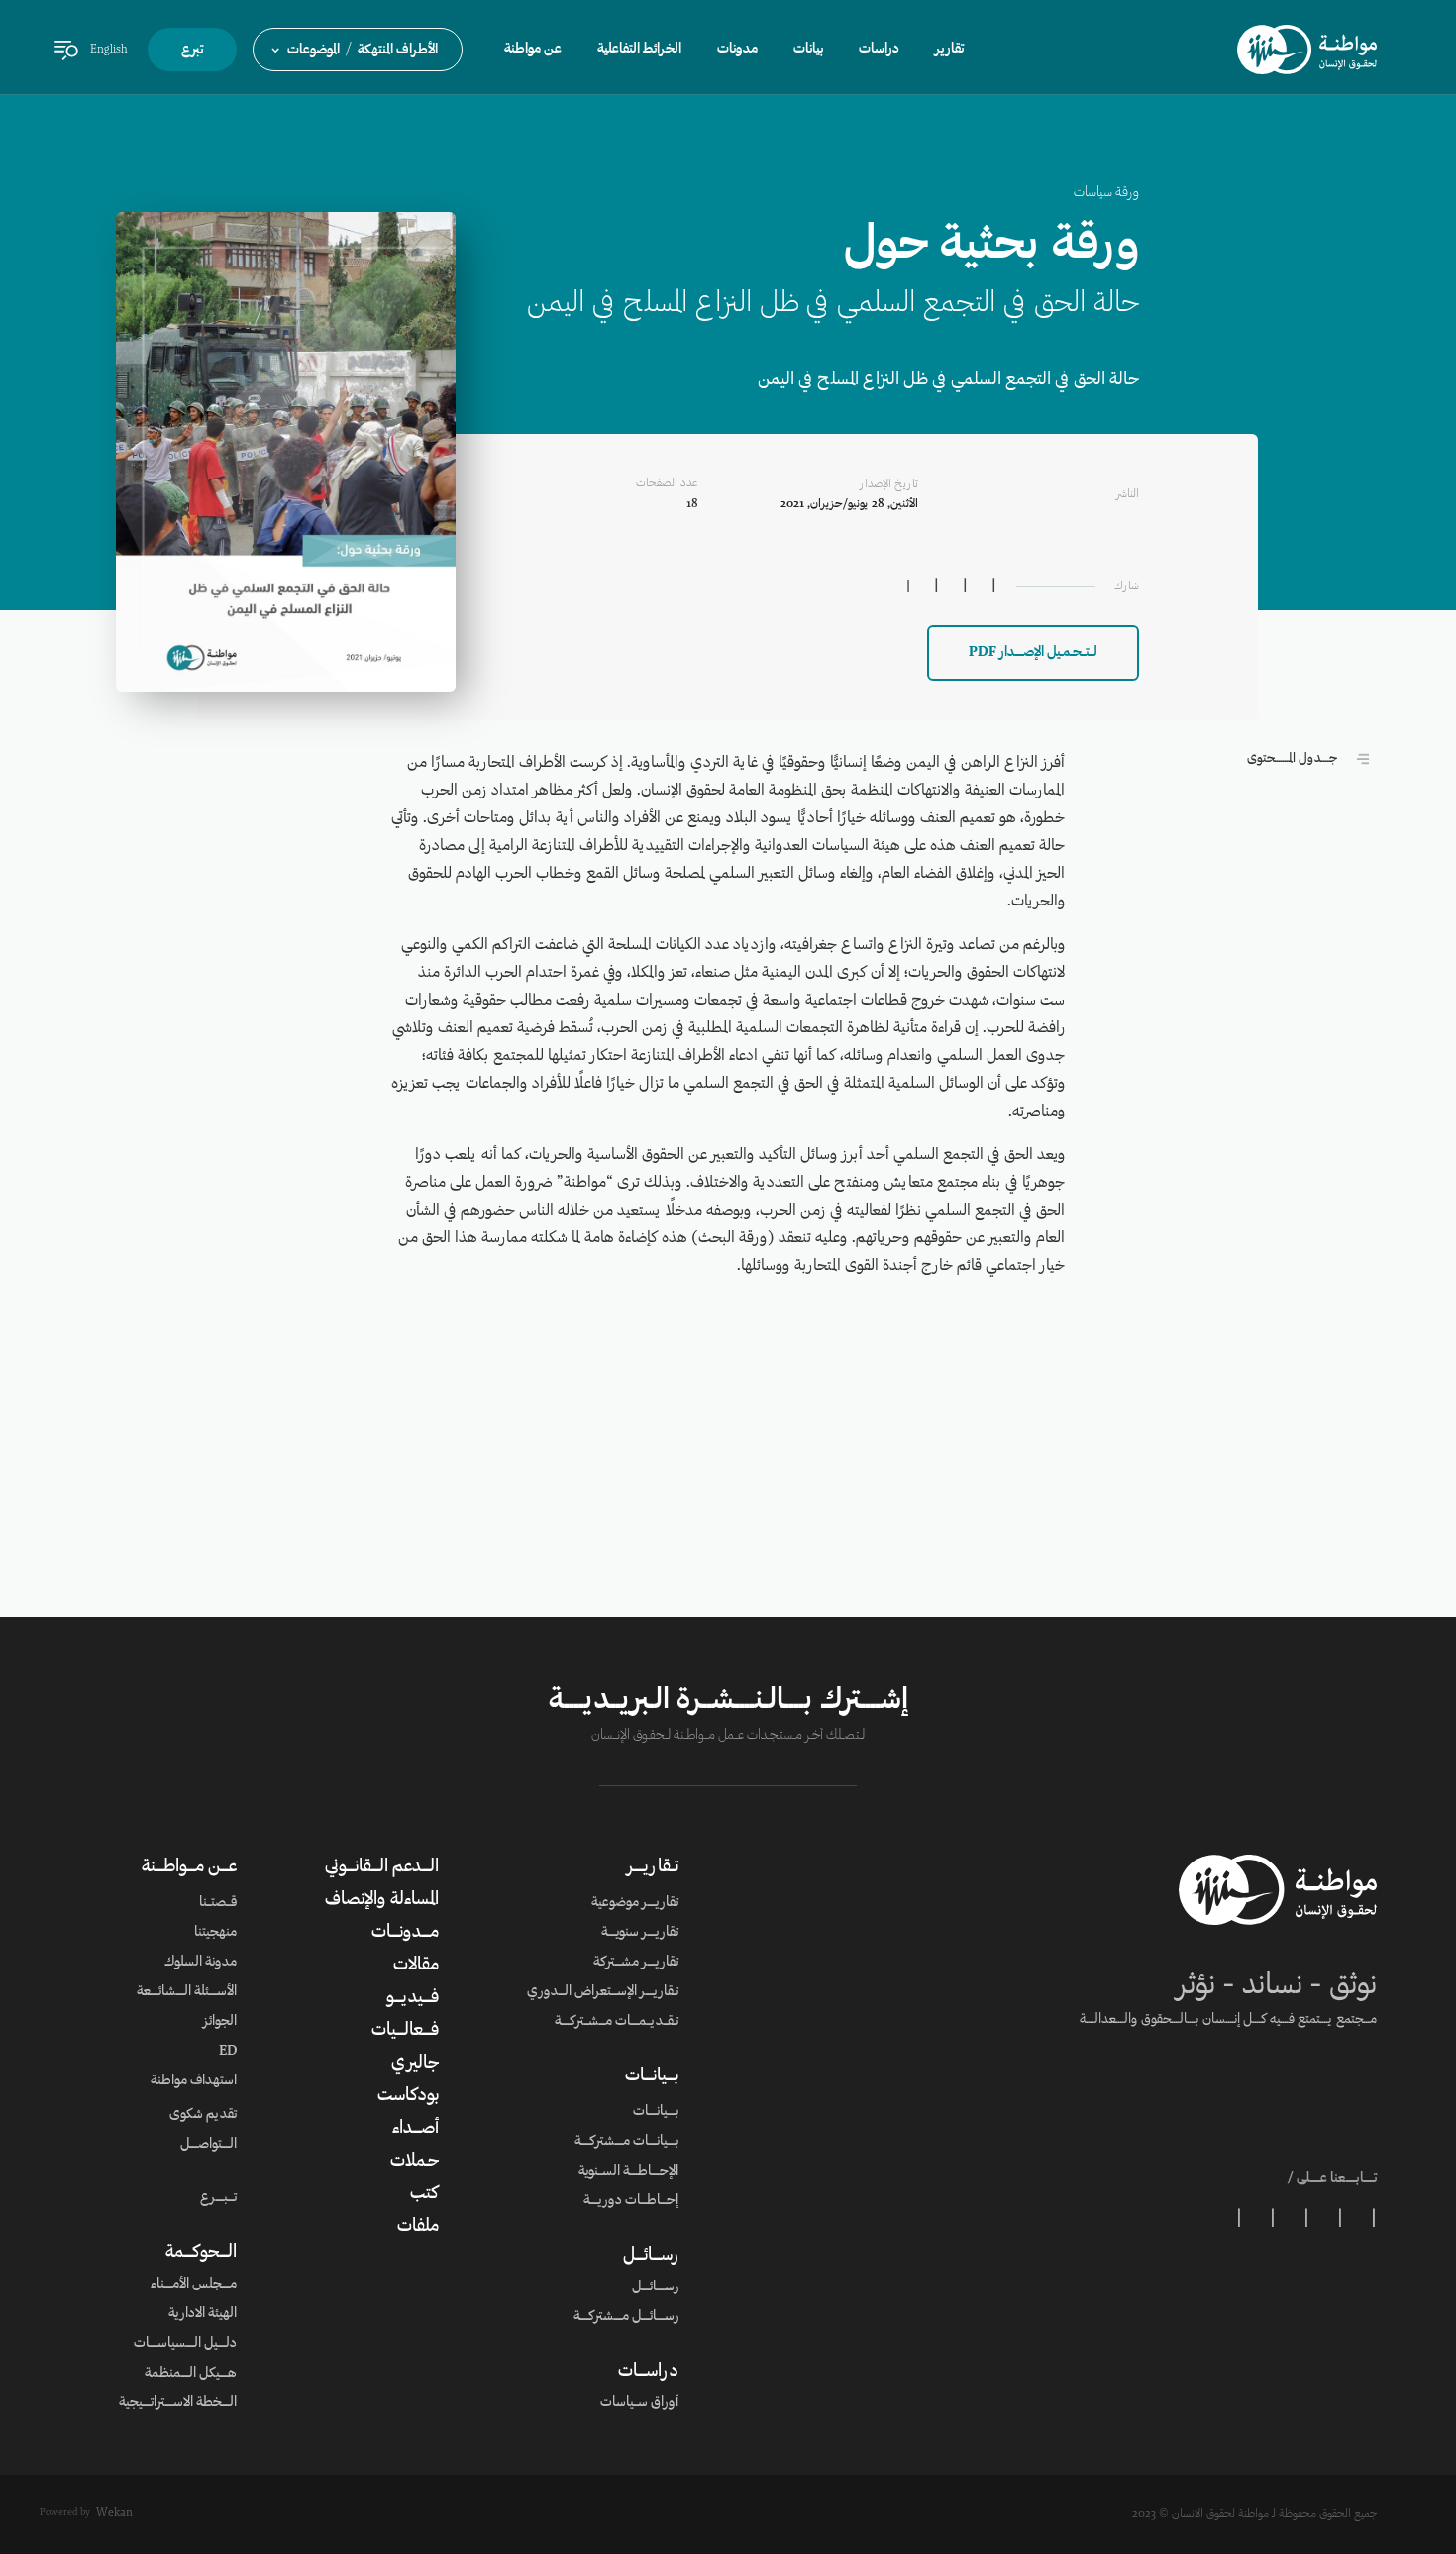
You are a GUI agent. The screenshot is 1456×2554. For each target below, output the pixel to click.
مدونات (737, 50)
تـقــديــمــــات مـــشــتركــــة (617, 2022)
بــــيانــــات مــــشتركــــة (626, 2142)
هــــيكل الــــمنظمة (191, 2374)
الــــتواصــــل (208, 2145)
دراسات (879, 50)
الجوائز (220, 2022)
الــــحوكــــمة (201, 2253)
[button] (358, 50)
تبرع (192, 51)
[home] (1307, 50)
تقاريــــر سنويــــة (640, 1933)
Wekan (114, 2513)
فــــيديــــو (413, 1998)
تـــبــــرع (218, 2198)
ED (228, 2052)
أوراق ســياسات (639, 2403)
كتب (424, 2194)
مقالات (416, 1966)
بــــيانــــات (652, 2076)
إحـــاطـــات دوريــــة (631, 2201)
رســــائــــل (651, 2256)
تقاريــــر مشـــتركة (636, 1963)
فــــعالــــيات (405, 2031)
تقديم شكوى (203, 2115)
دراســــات (648, 2372)
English (109, 50)
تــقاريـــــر (653, 1867)
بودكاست (408, 2096)
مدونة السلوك (201, 1963)
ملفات (418, 2227)
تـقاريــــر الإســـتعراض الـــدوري (603, 1992)
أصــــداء (416, 2129)
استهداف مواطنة (194, 2081)
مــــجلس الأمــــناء (194, 2285)
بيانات (808, 50)
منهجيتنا (215, 1933)
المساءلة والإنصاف (382, 1900)
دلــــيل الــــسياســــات (185, 2344)
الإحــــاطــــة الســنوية (628, 2172)
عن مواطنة (533, 50)
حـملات (415, 2162)
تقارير (949, 50)
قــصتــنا (218, 1903)
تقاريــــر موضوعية (635, 1903)
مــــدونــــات (405, 1933)
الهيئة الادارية (203, 2314)
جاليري (415, 2064)
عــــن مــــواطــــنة (189, 1867)
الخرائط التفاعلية (639, 50)
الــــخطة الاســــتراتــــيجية (178, 2403)
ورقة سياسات (1106, 193)
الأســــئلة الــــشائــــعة (187, 1992)
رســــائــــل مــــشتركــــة (626, 2317)
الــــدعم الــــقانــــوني (382, 1867)
